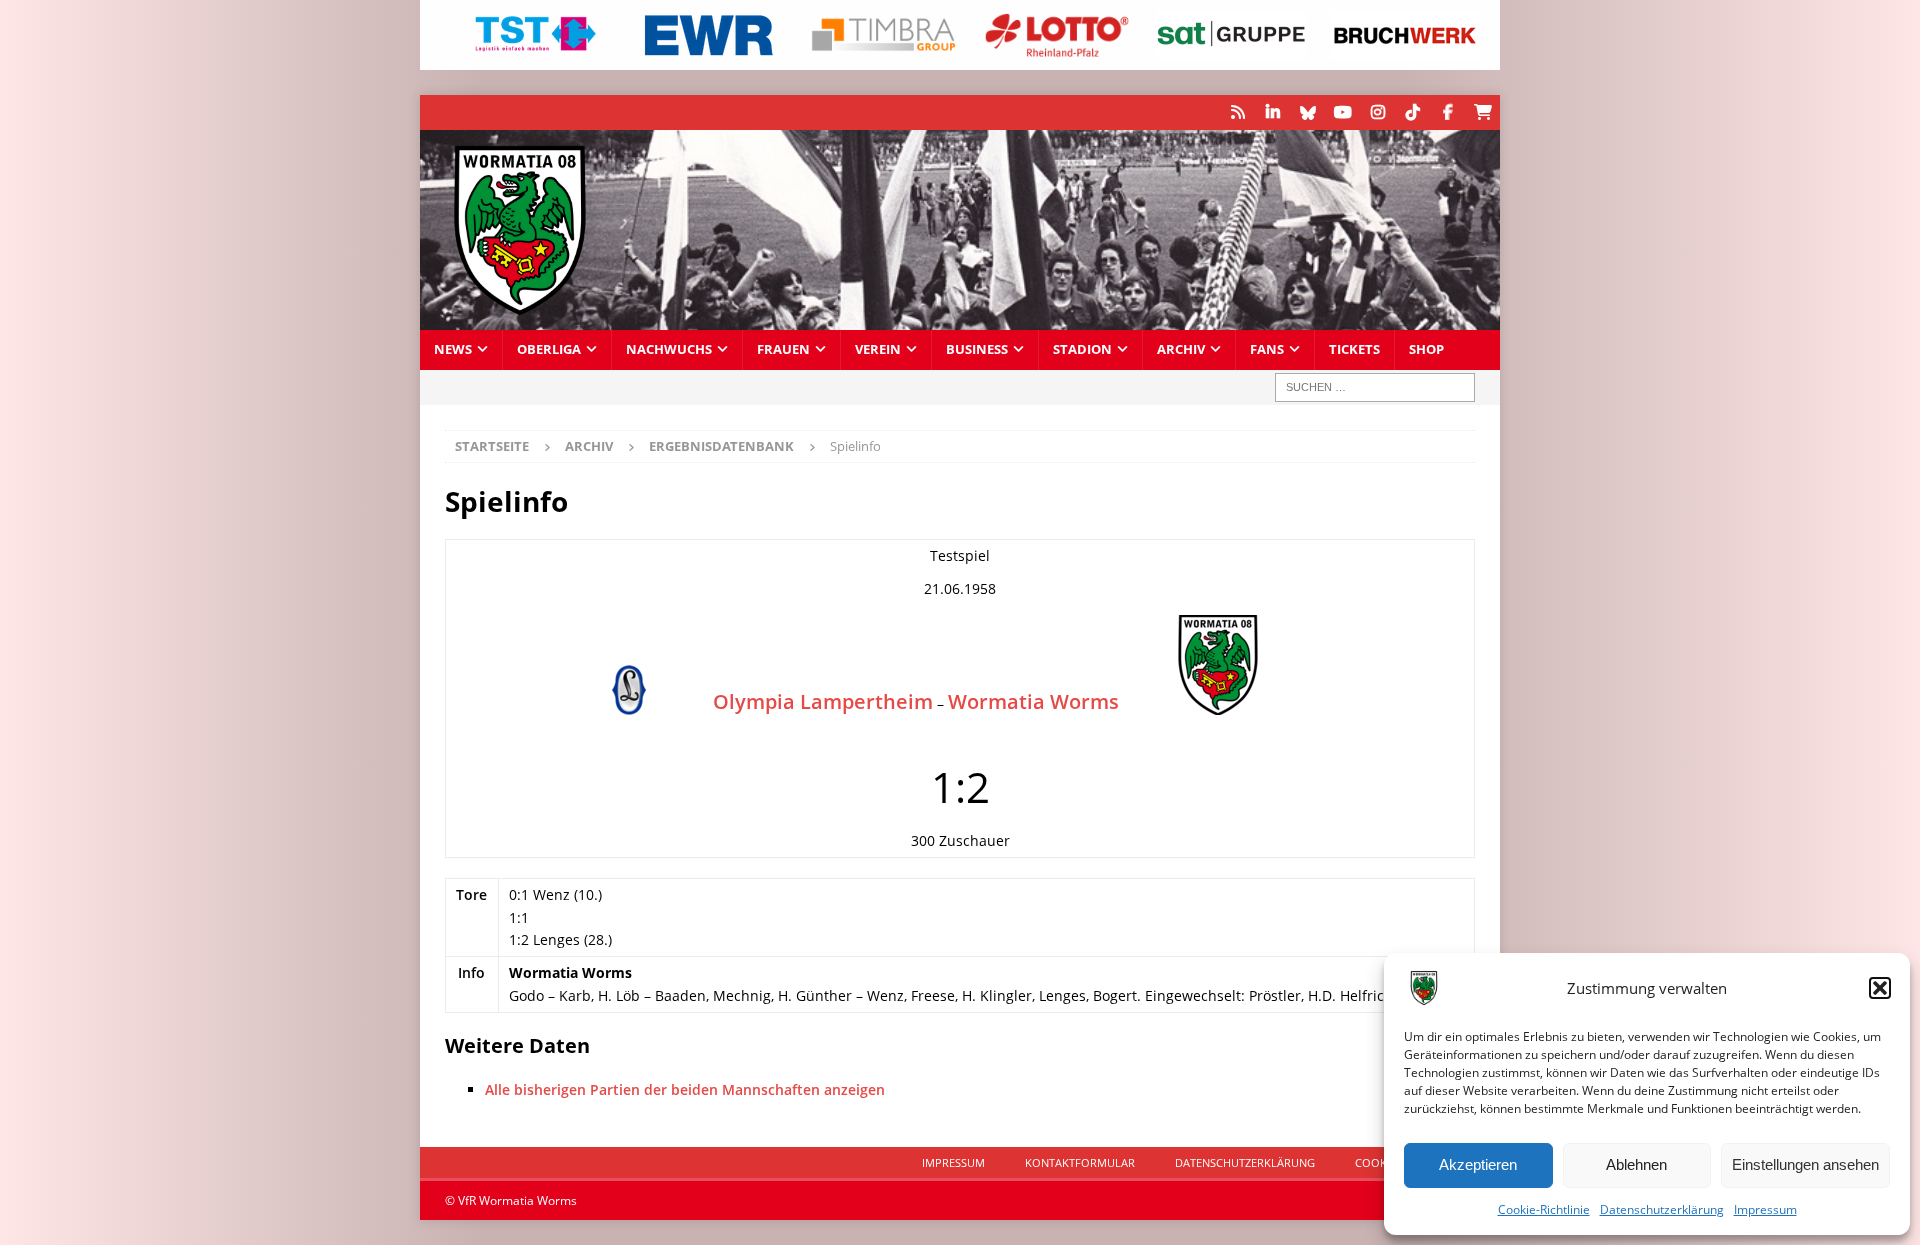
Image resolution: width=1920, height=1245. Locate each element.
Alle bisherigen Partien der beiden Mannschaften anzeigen (685, 1089)
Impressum (1765, 1209)
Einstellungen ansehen (1805, 1164)
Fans (1267, 349)
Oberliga (549, 349)
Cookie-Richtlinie (1544, 1209)
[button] (1880, 988)
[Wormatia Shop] (1482, 112)
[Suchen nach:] (1375, 387)
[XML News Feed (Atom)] (1237, 112)
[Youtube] (1342, 112)
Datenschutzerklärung (1662, 1209)
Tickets (1354, 349)
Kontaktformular (1080, 1162)
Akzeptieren (1478, 1164)
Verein (878, 349)
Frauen (783, 349)
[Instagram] (1377, 112)
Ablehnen (1636, 1164)
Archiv (1181, 349)
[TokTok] (1412, 112)
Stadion (1082, 349)
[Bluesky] (1307, 112)
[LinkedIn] (1272, 112)
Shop (1426, 349)
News (453, 349)
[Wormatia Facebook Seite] (1447, 112)
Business (977, 349)
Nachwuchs (669, 349)
